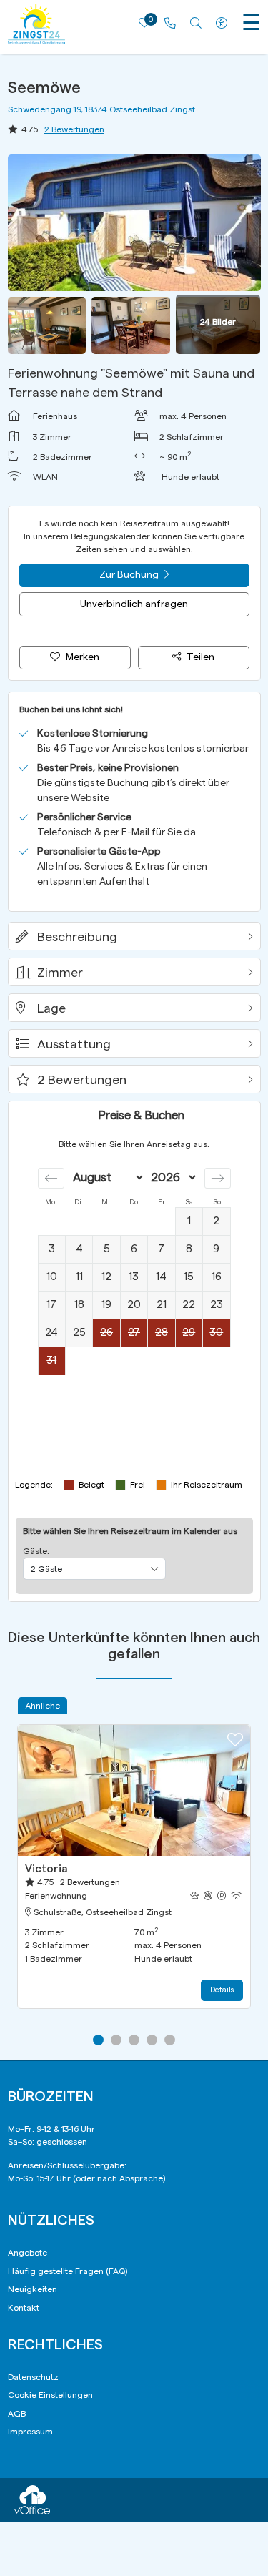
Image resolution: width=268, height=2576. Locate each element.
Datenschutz (33, 2377)
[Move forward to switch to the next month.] (218, 1178)
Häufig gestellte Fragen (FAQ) (68, 2271)
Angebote (28, 2253)
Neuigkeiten (33, 2289)
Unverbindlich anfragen (134, 604)
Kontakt (24, 2308)
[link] (170, 24)
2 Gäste (46, 1569)
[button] (134, 936)
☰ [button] (251, 24)
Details (222, 1990)
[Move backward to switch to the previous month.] (51, 1178)
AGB (17, 2414)
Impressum (30, 2432)
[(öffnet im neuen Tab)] (32, 2499)
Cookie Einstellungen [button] (50, 2395)
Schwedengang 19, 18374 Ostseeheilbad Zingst (101, 109)
